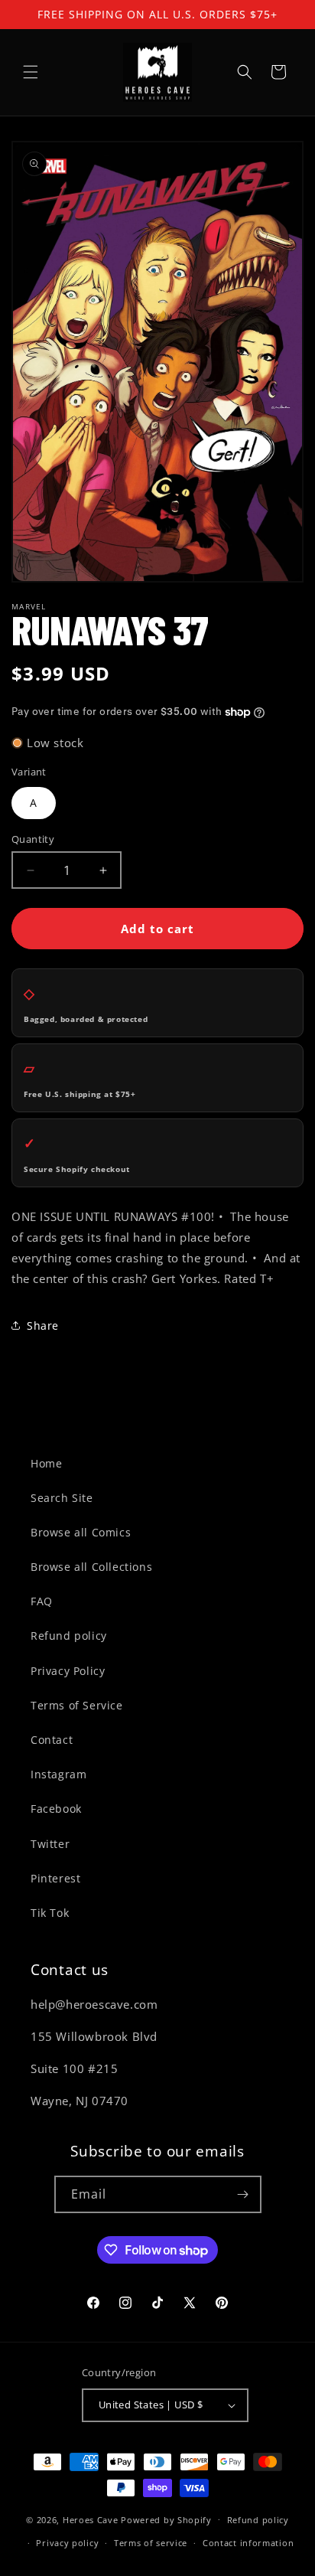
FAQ (42, 1601)
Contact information (248, 2543)
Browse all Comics (81, 1532)
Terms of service (151, 2543)
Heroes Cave (91, 2519)
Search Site (62, 1498)
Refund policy (69, 1636)
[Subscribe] (243, 2194)
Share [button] (43, 1326)
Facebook (56, 1809)
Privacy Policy (68, 1671)
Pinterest (55, 1878)
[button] (31, 72)
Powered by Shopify (166, 2519)
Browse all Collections (91, 1567)
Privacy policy (67, 2543)
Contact (52, 1740)
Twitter (50, 1844)
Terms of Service (77, 1705)
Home (46, 1463)
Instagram (58, 1774)
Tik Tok (50, 1913)
